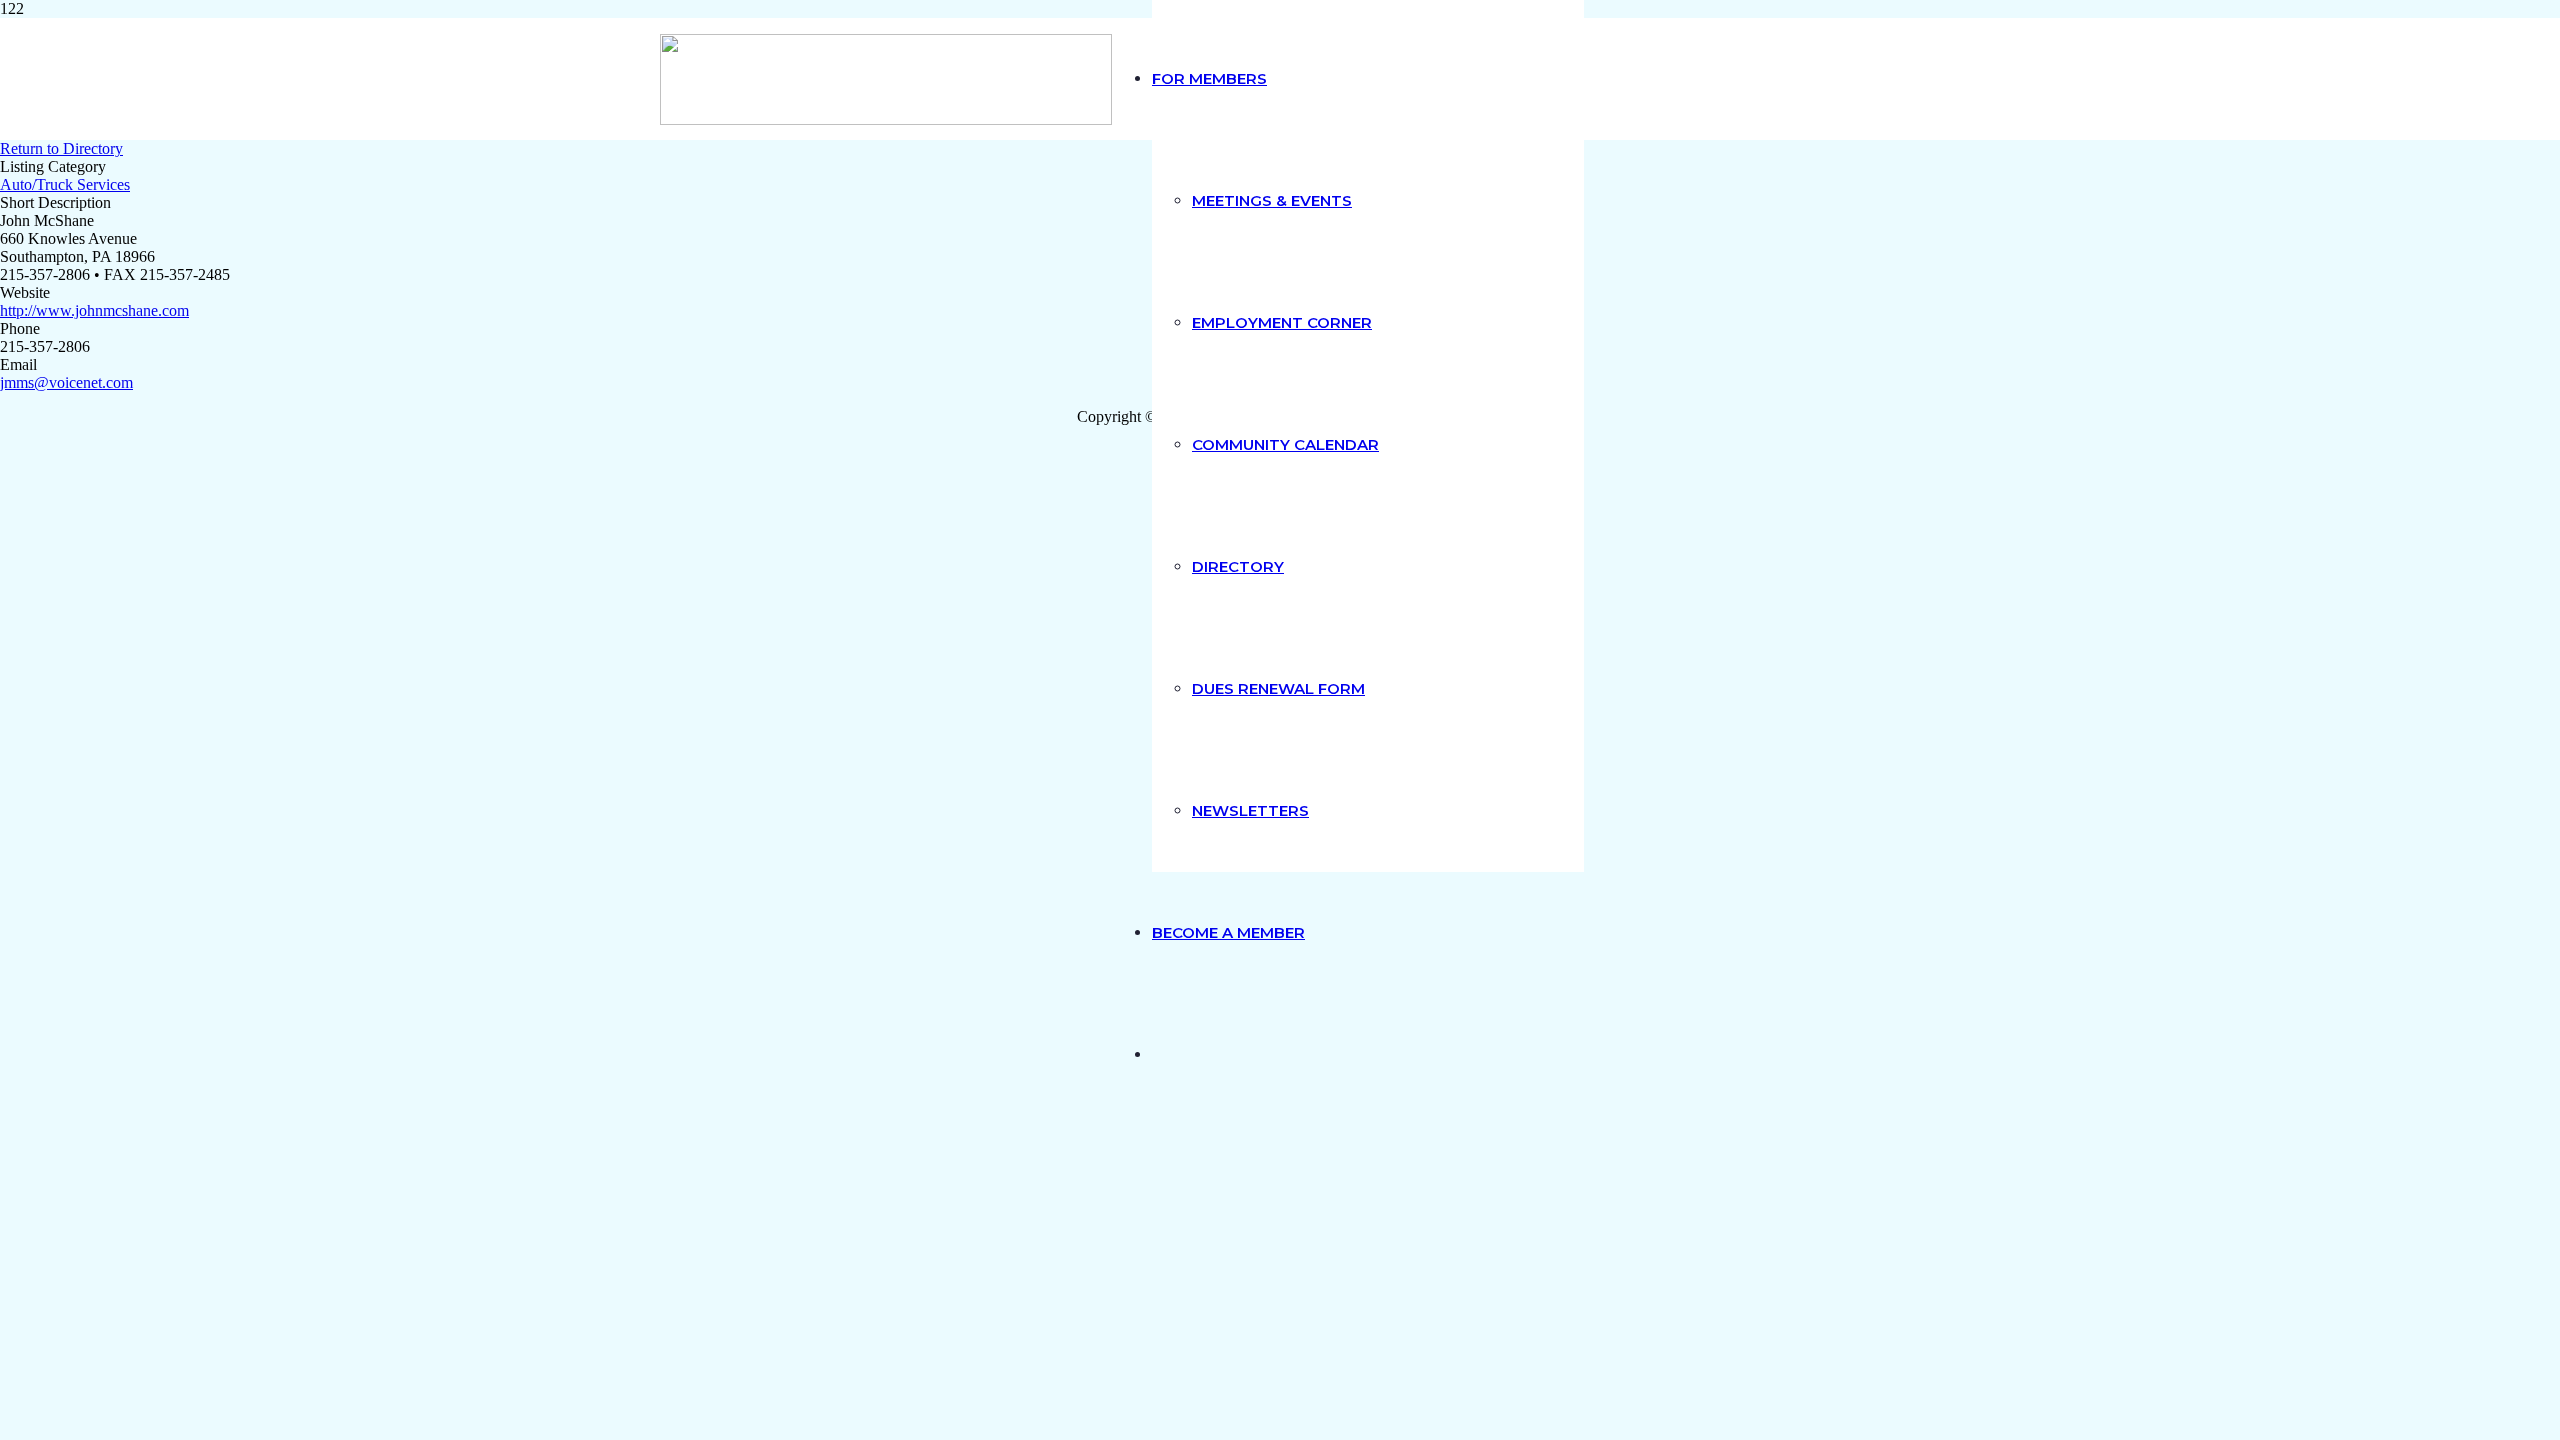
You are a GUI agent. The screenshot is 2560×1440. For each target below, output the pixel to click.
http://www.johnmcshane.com (94, 310)
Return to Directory (61, 148)
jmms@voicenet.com (66, 382)
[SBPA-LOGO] (886, 119)
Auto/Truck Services (65, 184)
